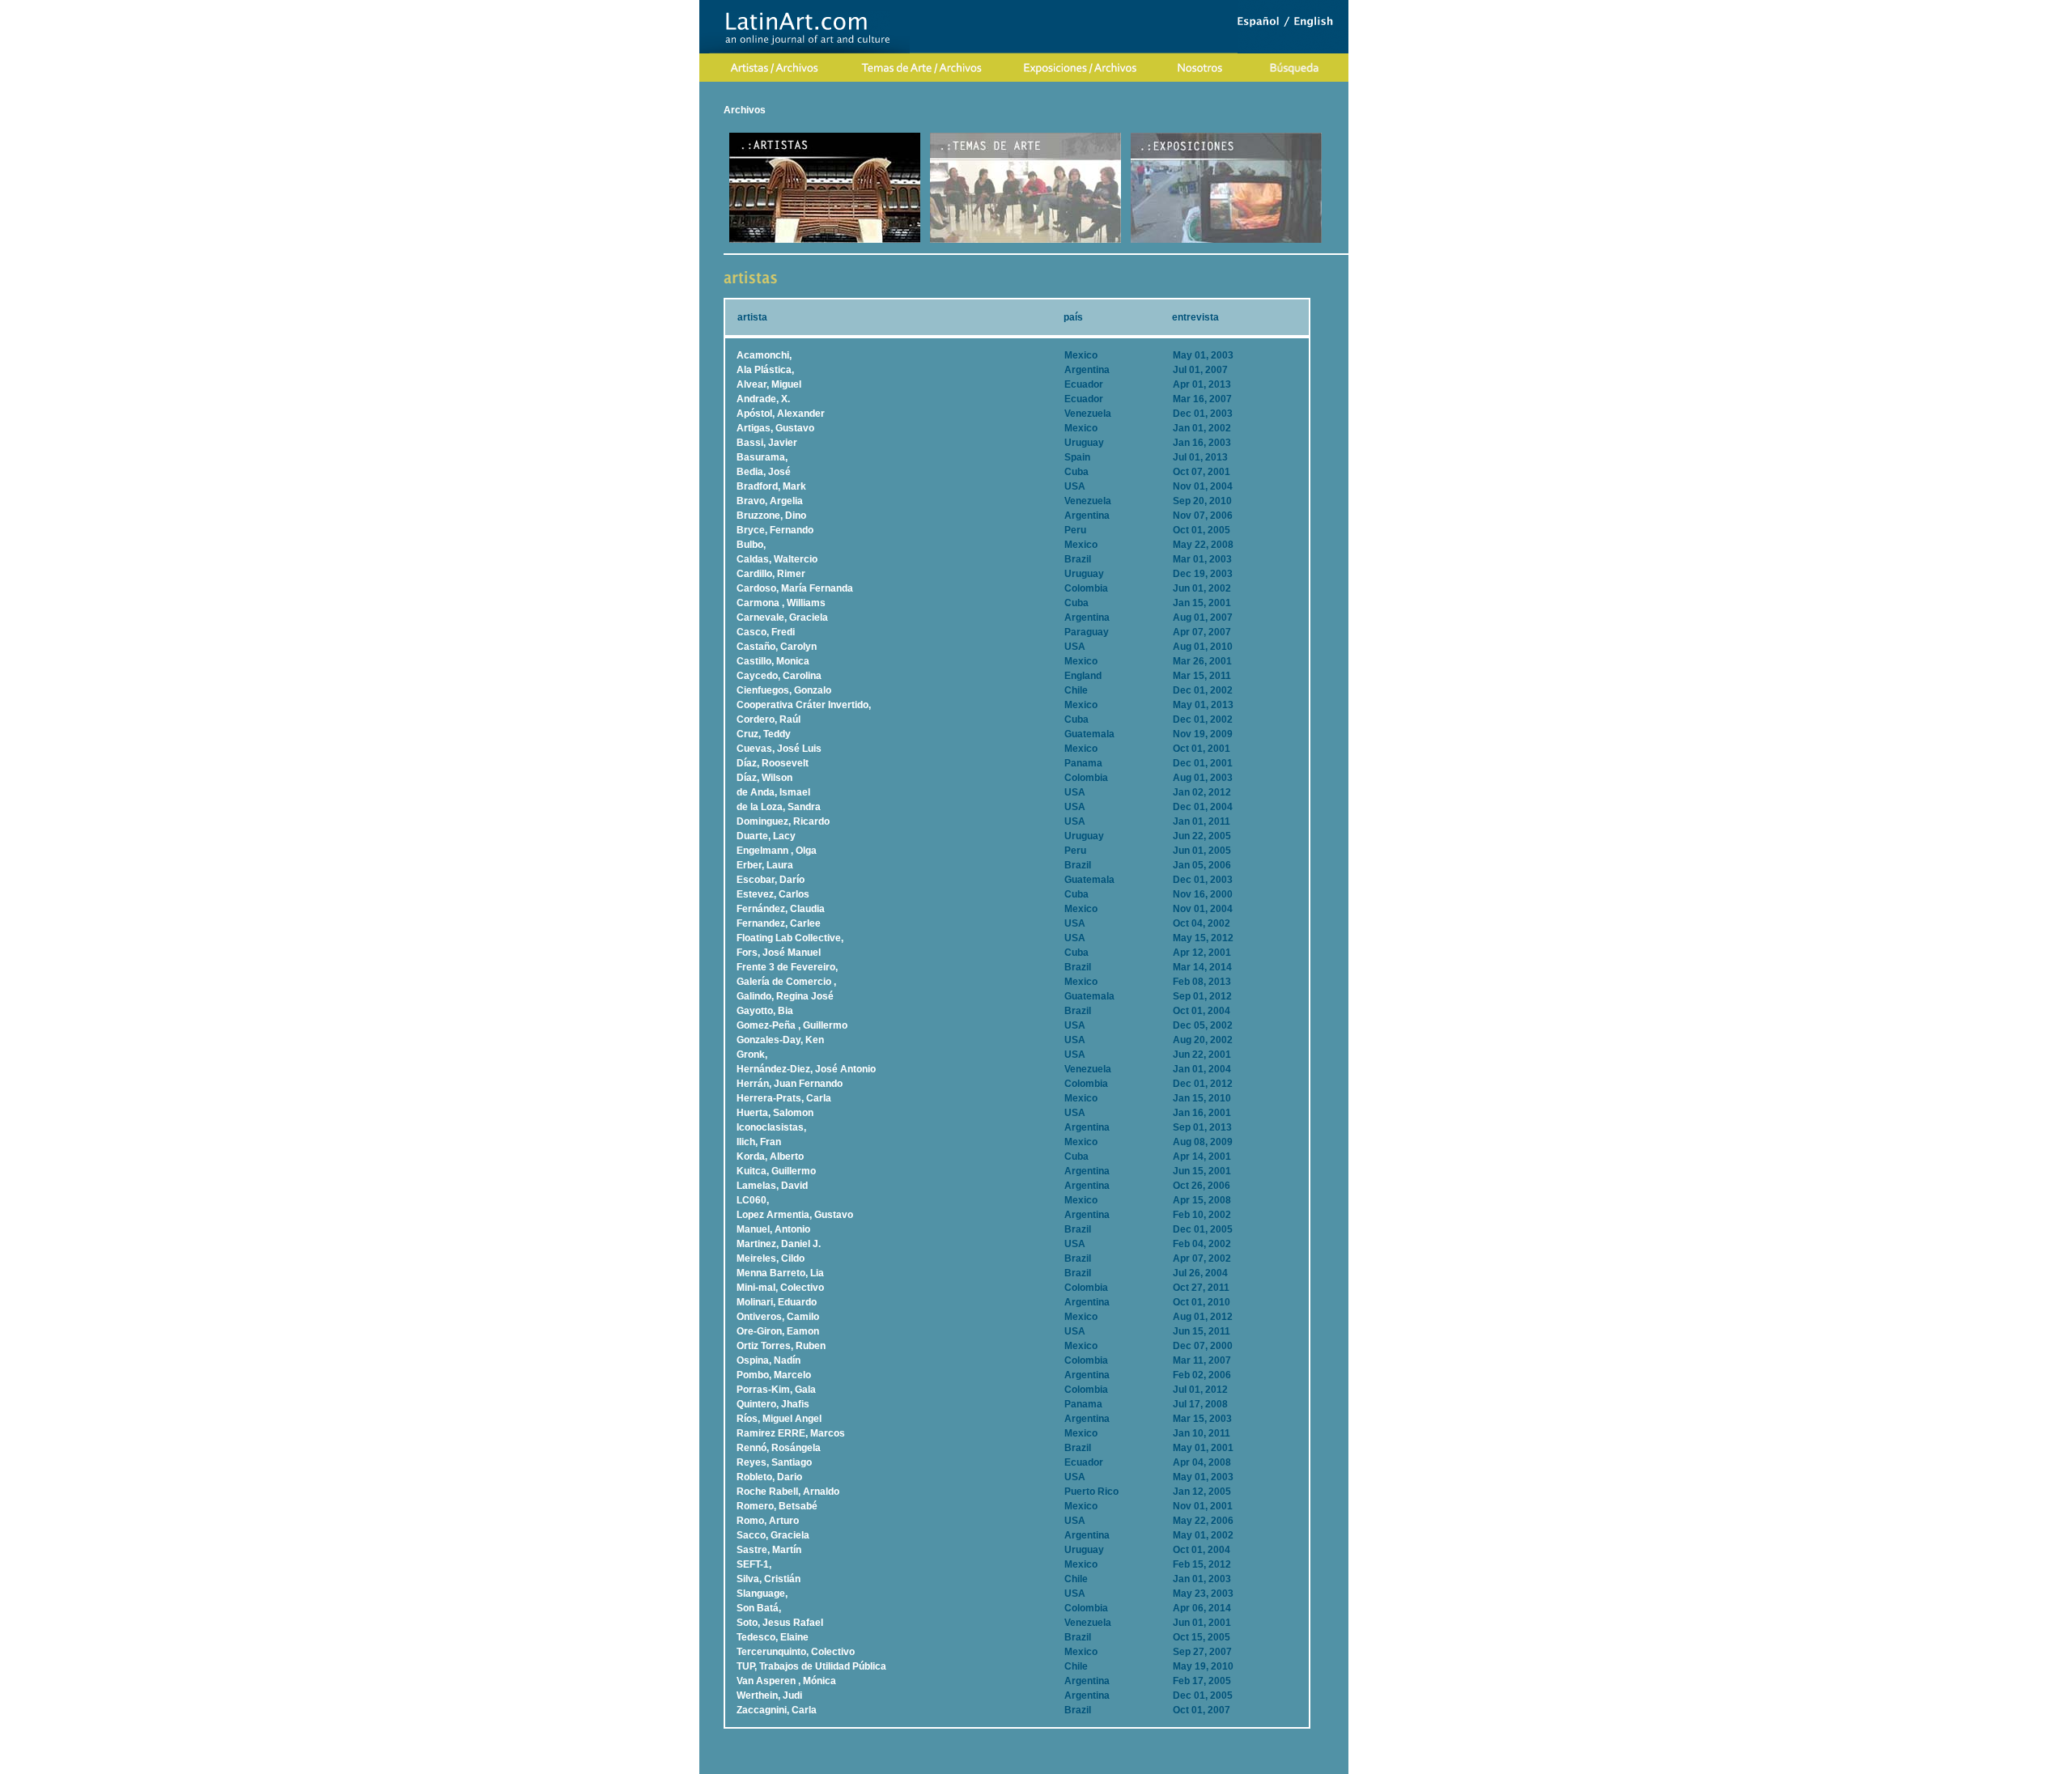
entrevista (1195, 317)
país (1073, 317)
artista (752, 317)
